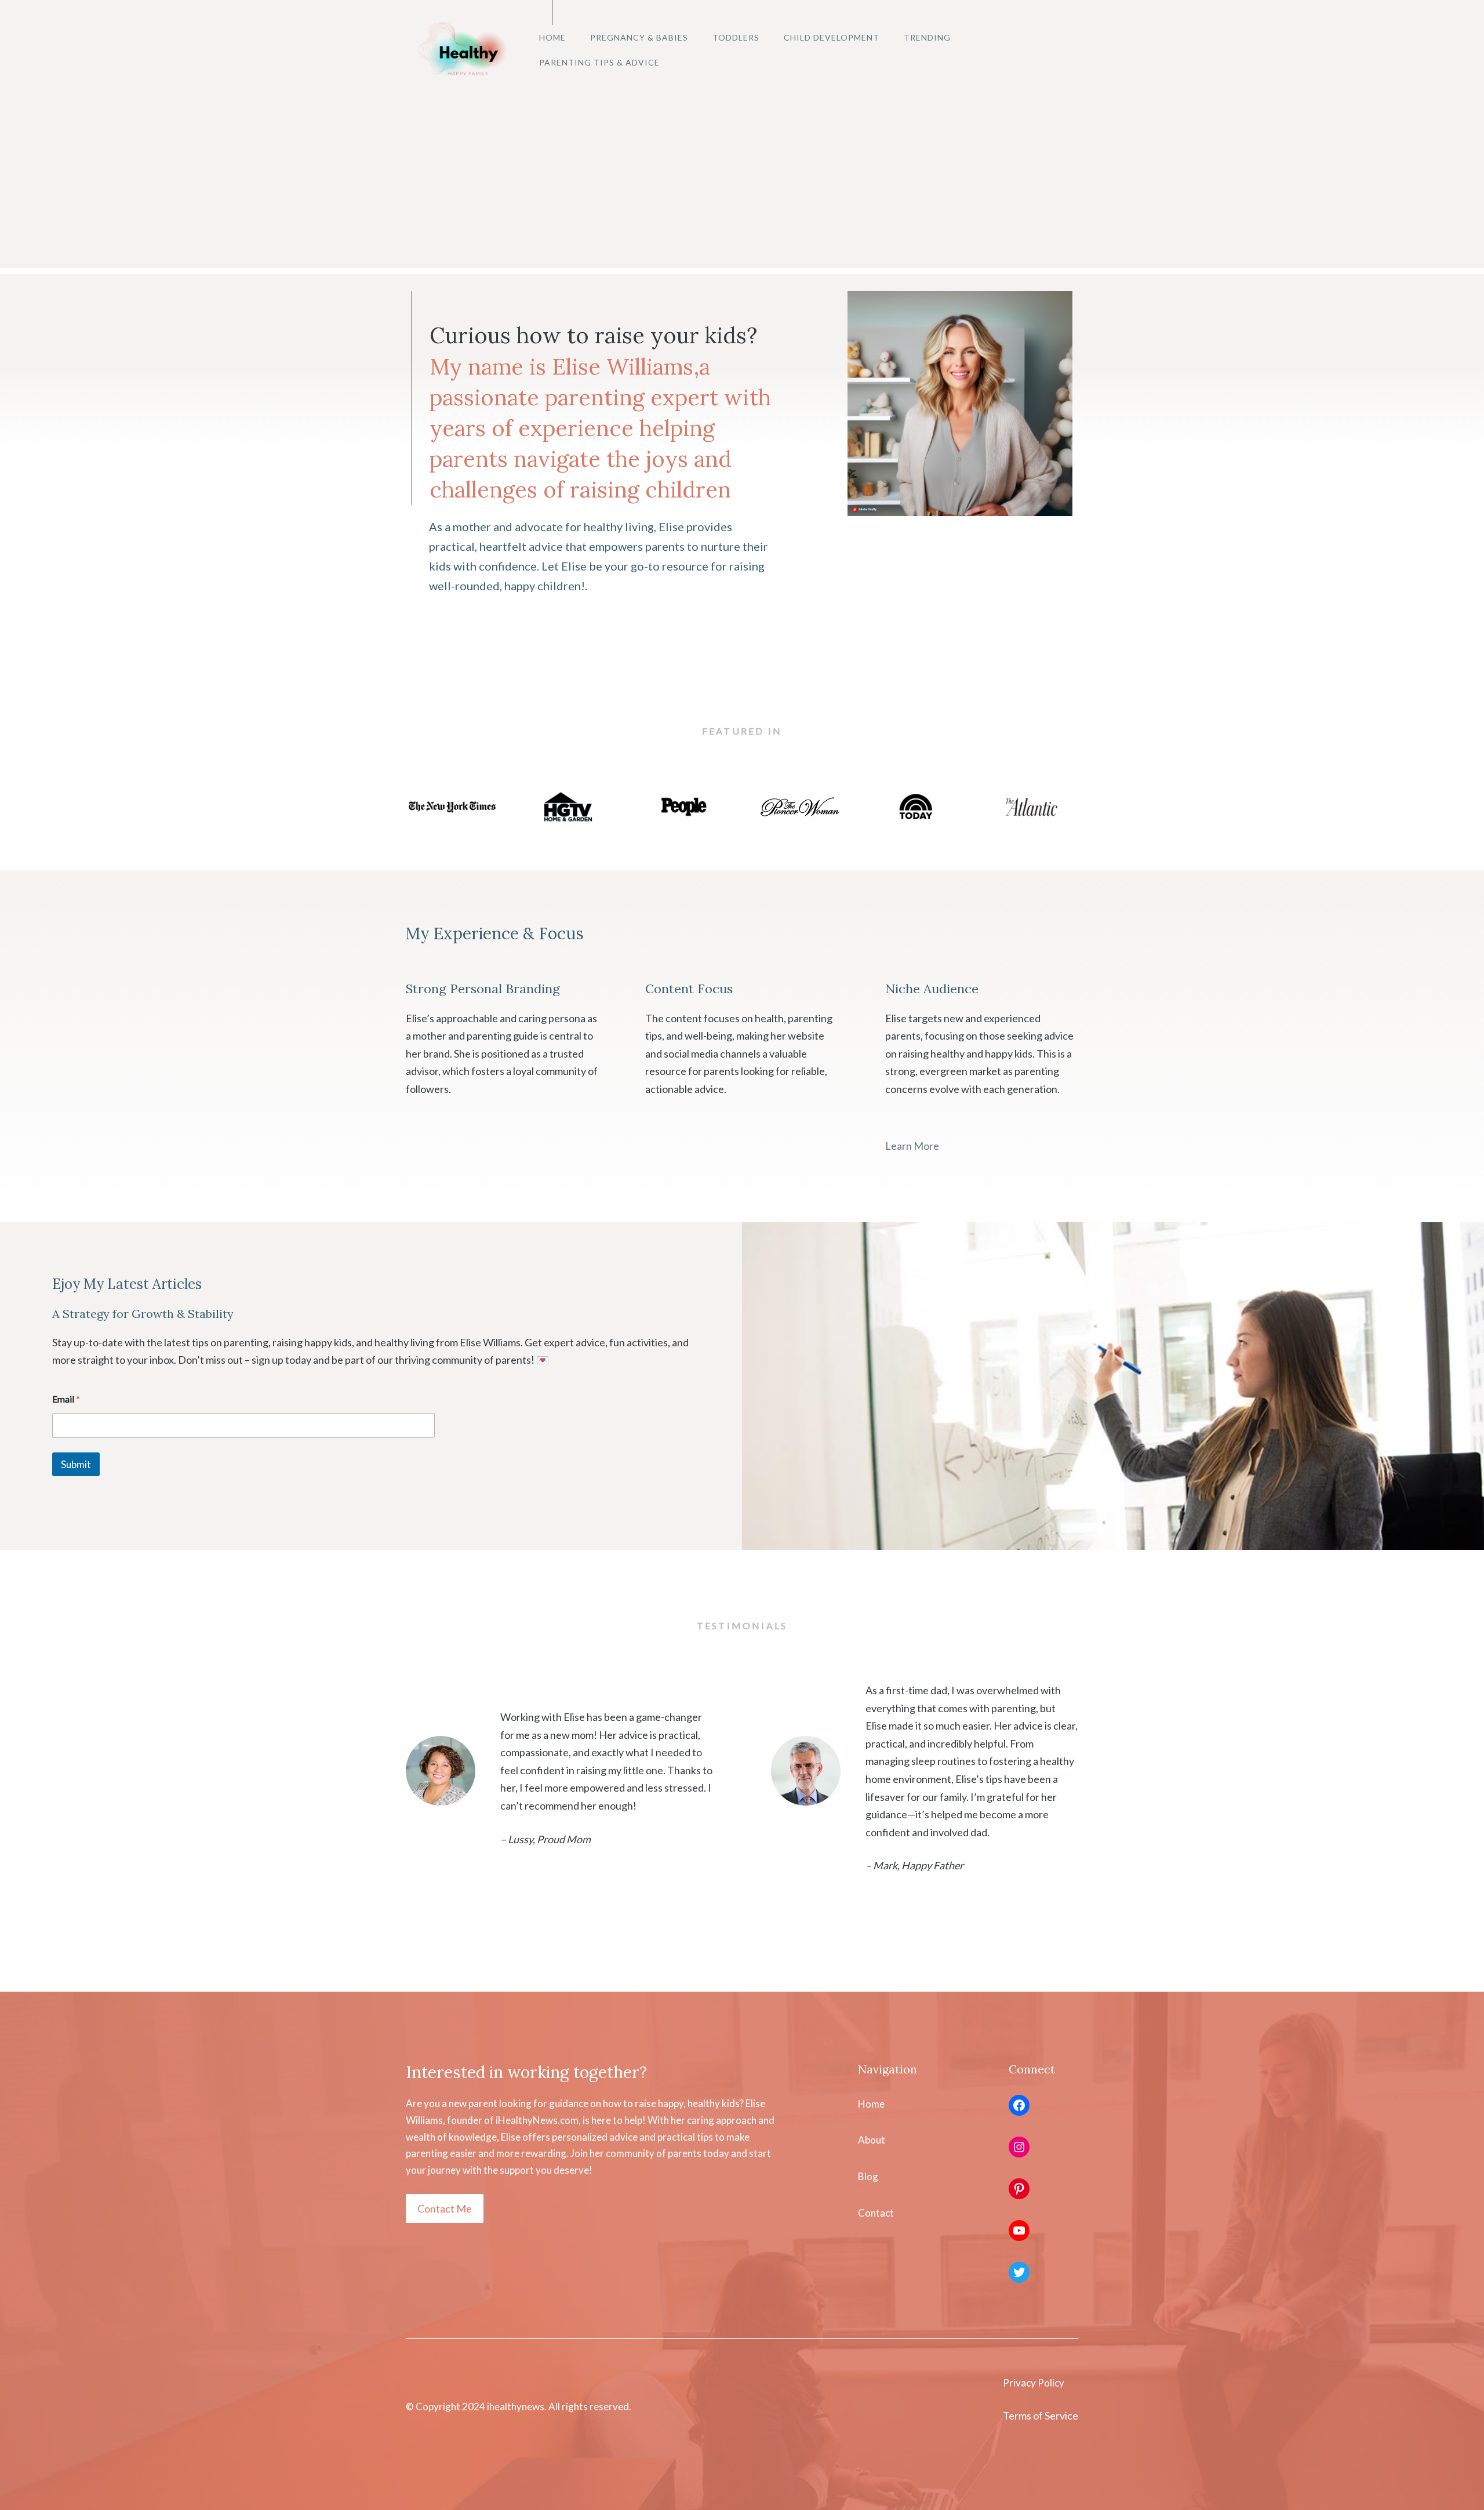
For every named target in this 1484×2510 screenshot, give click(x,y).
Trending (927, 37)
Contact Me (445, 2208)
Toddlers (736, 37)
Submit (76, 1464)
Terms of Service (1041, 2415)
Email (66, 1399)
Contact (876, 2213)
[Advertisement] (742, 187)
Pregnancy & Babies (639, 37)
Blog (868, 2176)
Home (552, 37)
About (872, 2140)
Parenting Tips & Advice (599, 62)
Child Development (832, 37)
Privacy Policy (1034, 2383)
